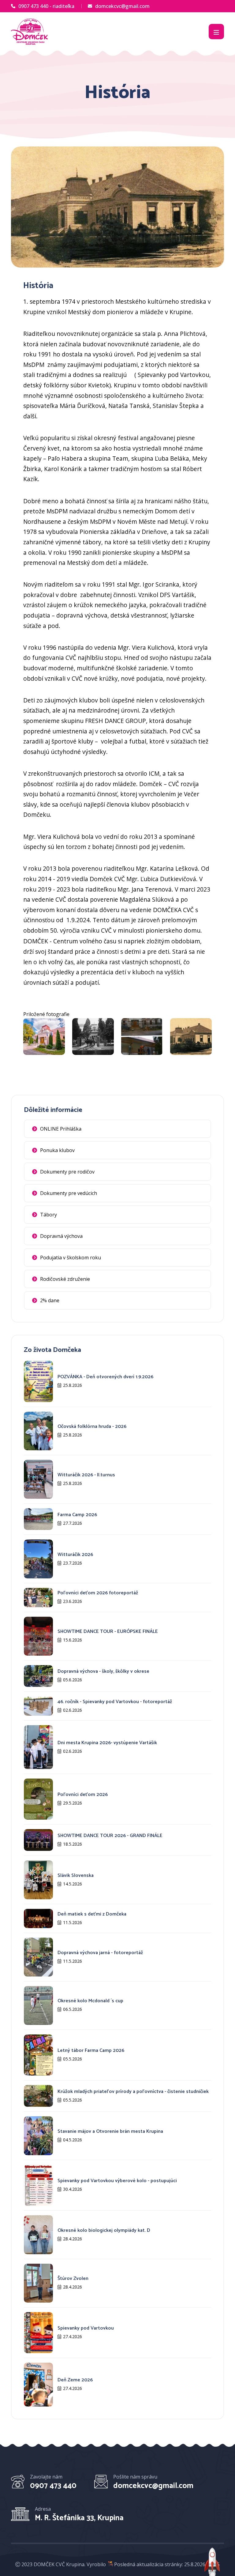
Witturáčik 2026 (75, 1555)
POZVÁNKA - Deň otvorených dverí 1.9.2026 (105, 1377)
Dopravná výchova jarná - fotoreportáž (100, 1953)
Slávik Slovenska (76, 1876)
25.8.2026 (73, 1385)
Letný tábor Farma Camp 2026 (91, 2051)
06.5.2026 (73, 2009)
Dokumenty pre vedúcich (69, 1193)
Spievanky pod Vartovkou (86, 2328)
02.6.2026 (73, 1710)
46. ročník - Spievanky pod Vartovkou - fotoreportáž (115, 1702)
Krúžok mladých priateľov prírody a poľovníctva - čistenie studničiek (133, 2092)
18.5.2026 (73, 1844)
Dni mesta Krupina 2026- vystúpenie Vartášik (107, 1743)
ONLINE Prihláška (61, 1129)
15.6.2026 (73, 1640)
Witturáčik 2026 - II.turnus (86, 1475)
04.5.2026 (73, 2140)
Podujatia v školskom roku (71, 1258)
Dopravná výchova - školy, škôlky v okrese (103, 1671)
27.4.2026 (73, 2336)
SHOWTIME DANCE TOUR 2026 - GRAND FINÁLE (110, 1836)
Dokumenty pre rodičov (67, 1172)
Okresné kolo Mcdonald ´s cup (90, 2001)
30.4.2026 (73, 2189)
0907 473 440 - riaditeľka (46, 6)
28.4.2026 (73, 2239)
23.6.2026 (73, 1601)
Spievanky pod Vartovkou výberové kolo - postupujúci (117, 2181)
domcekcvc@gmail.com (122, 6)
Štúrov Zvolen (73, 2279)
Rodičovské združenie (65, 1279)
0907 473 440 (53, 2486)
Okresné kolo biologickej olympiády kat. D (104, 2230)
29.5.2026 (73, 1803)
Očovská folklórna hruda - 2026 (92, 1427)
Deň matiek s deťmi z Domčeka (92, 1914)
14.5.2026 (73, 1884)
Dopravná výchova (61, 1236)
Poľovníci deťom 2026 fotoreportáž (98, 1593)
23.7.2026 (73, 1563)
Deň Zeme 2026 (75, 2380)
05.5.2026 (73, 2059)
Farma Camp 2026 (77, 1515)
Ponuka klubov (57, 1150)
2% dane (50, 1300)
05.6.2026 (73, 1680)
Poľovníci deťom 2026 (83, 1795)
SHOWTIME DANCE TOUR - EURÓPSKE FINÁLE (108, 1632)
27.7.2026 (73, 1523)
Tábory (48, 1215)
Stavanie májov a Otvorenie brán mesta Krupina (110, 2131)
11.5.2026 (73, 1922)
